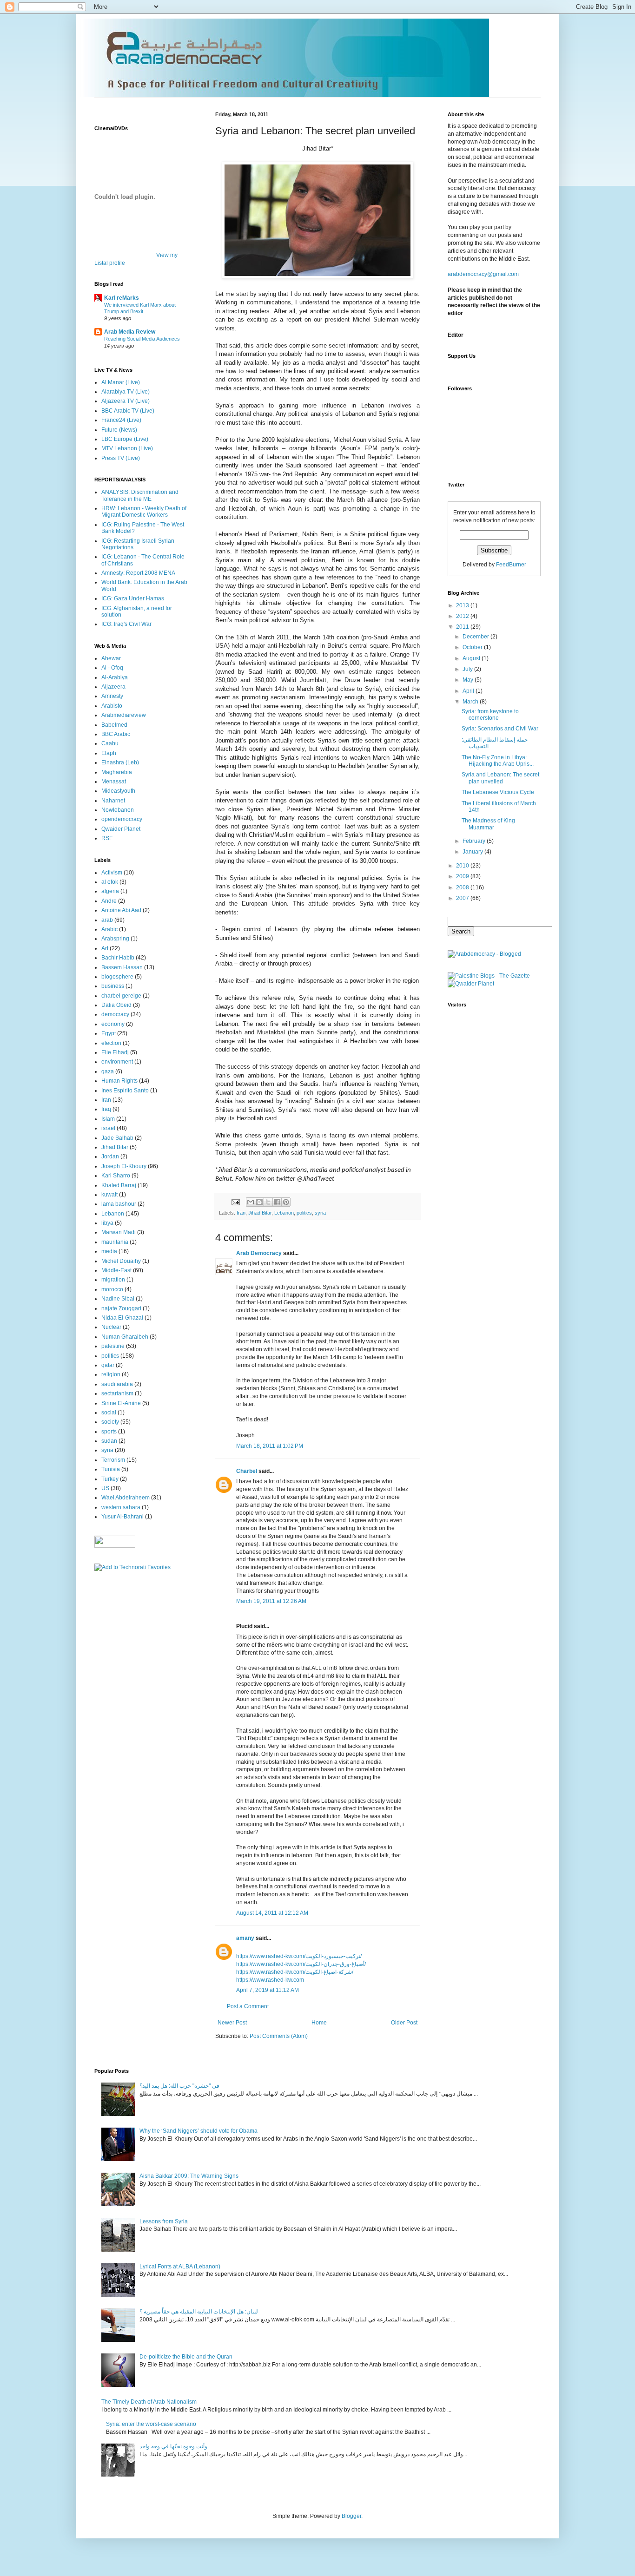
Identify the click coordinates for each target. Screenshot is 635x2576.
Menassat (114, 782)
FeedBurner (511, 565)
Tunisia (111, 1469)
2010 (463, 866)
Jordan (110, 1157)
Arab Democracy (259, 1253)
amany (245, 1938)
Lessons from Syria (164, 2221)
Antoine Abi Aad (121, 910)
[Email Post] (235, 1202)
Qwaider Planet (121, 829)
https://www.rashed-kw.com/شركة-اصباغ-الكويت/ (295, 1972)
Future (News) (119, 430)
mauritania (115, 1242)
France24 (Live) (121, 420)
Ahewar (111, 658)
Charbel (247, 1471)
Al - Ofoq (112, 668)
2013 (463, 605)
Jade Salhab (117, 1138)
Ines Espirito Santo (125, 1091)
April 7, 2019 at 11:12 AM (268, 1990)
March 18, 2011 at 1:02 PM (270, 1446)
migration (113, 1280)
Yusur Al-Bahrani (122, 1517)
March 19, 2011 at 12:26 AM (271, 1601)
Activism (112, 873)
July (468, 669)
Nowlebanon (118, 810)
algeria (110, 891)
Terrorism (113, 1460)
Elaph (109, 753)
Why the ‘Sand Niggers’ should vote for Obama (198, 2131)
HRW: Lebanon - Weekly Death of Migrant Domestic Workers (144, 512)
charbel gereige (121, 996)
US (105, 1488)
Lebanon (284, 1213)
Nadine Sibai (118, 1299)
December (476, 637)
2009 (463, 876)
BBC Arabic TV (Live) (128, 411)
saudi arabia (117, 1384)
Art (105, 948)
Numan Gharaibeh (125, 1337)
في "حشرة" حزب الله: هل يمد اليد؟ (179, 2086)
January (473, 852)
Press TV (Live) (121, 458)
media (109, 1251)
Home (319, 2023)
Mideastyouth (118, 791)
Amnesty (112, 696)
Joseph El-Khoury (124, 1166)
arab (107, 920)
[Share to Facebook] (277, 1202)
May (469, 680)
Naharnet (113, 801)
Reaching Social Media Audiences (142, 339)
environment (117, 1062)
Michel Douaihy (121, 1261)
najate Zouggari (121, 1308)
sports (109, 1432)
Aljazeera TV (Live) (126, 401)
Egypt (109, 1033)
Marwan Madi (119, 1232)
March (471, 702)
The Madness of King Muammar (488, 824)
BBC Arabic (116, 734)
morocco (112, 1289)
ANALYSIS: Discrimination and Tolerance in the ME (140, 495)
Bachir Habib (118, 958)
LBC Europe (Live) (125, 439)
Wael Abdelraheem (126, 1498)
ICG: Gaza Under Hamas (133, 598)
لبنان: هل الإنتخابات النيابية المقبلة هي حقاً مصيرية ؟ (199, 2312)
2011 (463, 627)
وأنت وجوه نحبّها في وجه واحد (173, 2446)
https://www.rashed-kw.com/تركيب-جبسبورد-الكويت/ (299, 1956)
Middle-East (116, 1270)
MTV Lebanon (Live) (127, 448)
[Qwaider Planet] (471, 984)
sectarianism (117, 1393)
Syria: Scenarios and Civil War (500, 729)
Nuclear (111, 1327)
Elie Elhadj (115, 1052)
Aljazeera (113, 687)
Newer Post (232, 2023)
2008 (463, 887)
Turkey (110, 1479)
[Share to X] (268, 1202)
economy (113, 1024)
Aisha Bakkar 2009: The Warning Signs (189, 2176)
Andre (109, 901)
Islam (108, 1119)
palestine (113, 1346)
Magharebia (117, 772)
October (473, 647)
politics (304, 1213)
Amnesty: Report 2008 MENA (138, 573)
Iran (241, 1213)
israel (108, 1128)
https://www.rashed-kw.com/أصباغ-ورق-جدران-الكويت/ (301, 1964)
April (469, 691)
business (113, 986)
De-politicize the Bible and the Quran (186, 2357)
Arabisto (112, 706)
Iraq (106, 1109)
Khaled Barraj (119, 1185)
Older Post (404, 2023)
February (475, 841)
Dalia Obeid (116, 1005)
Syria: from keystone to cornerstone (490, 715)
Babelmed (114, 725)
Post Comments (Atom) (279, 2036)
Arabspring (115, 939)
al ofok (110, 882)
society (110, 1422)
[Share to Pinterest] (286, 1202)
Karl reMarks (122, 298)
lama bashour (119, 1204)
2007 (463, 898)
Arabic (109, 929)
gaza (108, 1071)
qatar (108, 1365)
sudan (109, 1441)
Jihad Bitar (260, 1213)
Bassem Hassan (122, 967)
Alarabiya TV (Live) (126, 392)
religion (111, 1374)
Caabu (110, 743)
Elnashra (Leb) (120, 762)
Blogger (351, 2516)
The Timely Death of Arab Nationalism (149, 2402)
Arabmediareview (124, 715)
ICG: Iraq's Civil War (126, 624)
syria (320, 1213)
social (109, 1413)
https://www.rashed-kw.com (270, 1980)
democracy (115, 1014)
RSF (107, 838)
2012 (463, 616)
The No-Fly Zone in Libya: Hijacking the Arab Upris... (498, 761)
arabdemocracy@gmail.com (483, 274)
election (111, 1043)
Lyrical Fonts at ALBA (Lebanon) (180, 2267)
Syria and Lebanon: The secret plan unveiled (500, 778)
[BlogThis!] (259, 1202)
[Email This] (251, 1202)
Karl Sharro (116, 1176)
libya (107, 1223)
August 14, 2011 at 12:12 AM (272, 1913)
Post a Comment (248, 2006)
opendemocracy (122, 819)
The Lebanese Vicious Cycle (498, 792)
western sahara (121, 1507)
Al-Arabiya (115, 677)
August (472, 658)
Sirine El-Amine (121, 1403)
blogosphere (117, 977)
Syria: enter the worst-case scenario (151, 2424)
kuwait (109, 1195)
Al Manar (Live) (121, 382)
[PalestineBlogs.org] (489, 976)
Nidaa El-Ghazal (122, 1318)
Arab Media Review (130, 332)
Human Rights (119, 1081)
